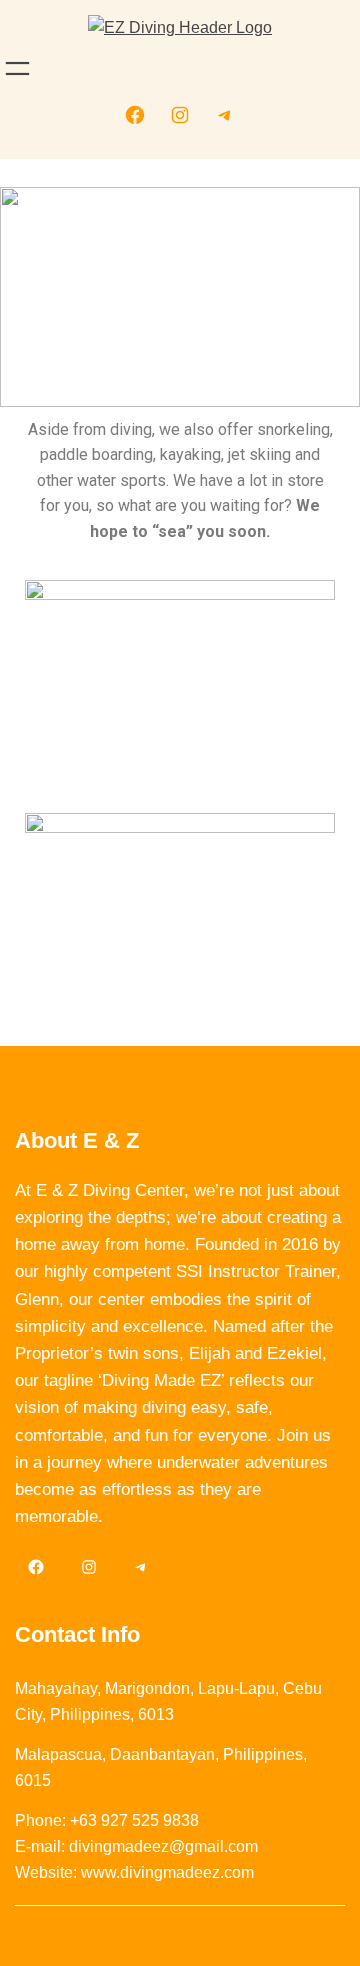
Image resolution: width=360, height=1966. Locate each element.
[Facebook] (135, 115)
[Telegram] (225, 115)
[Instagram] (180, 115)
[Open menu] (17, 68)
